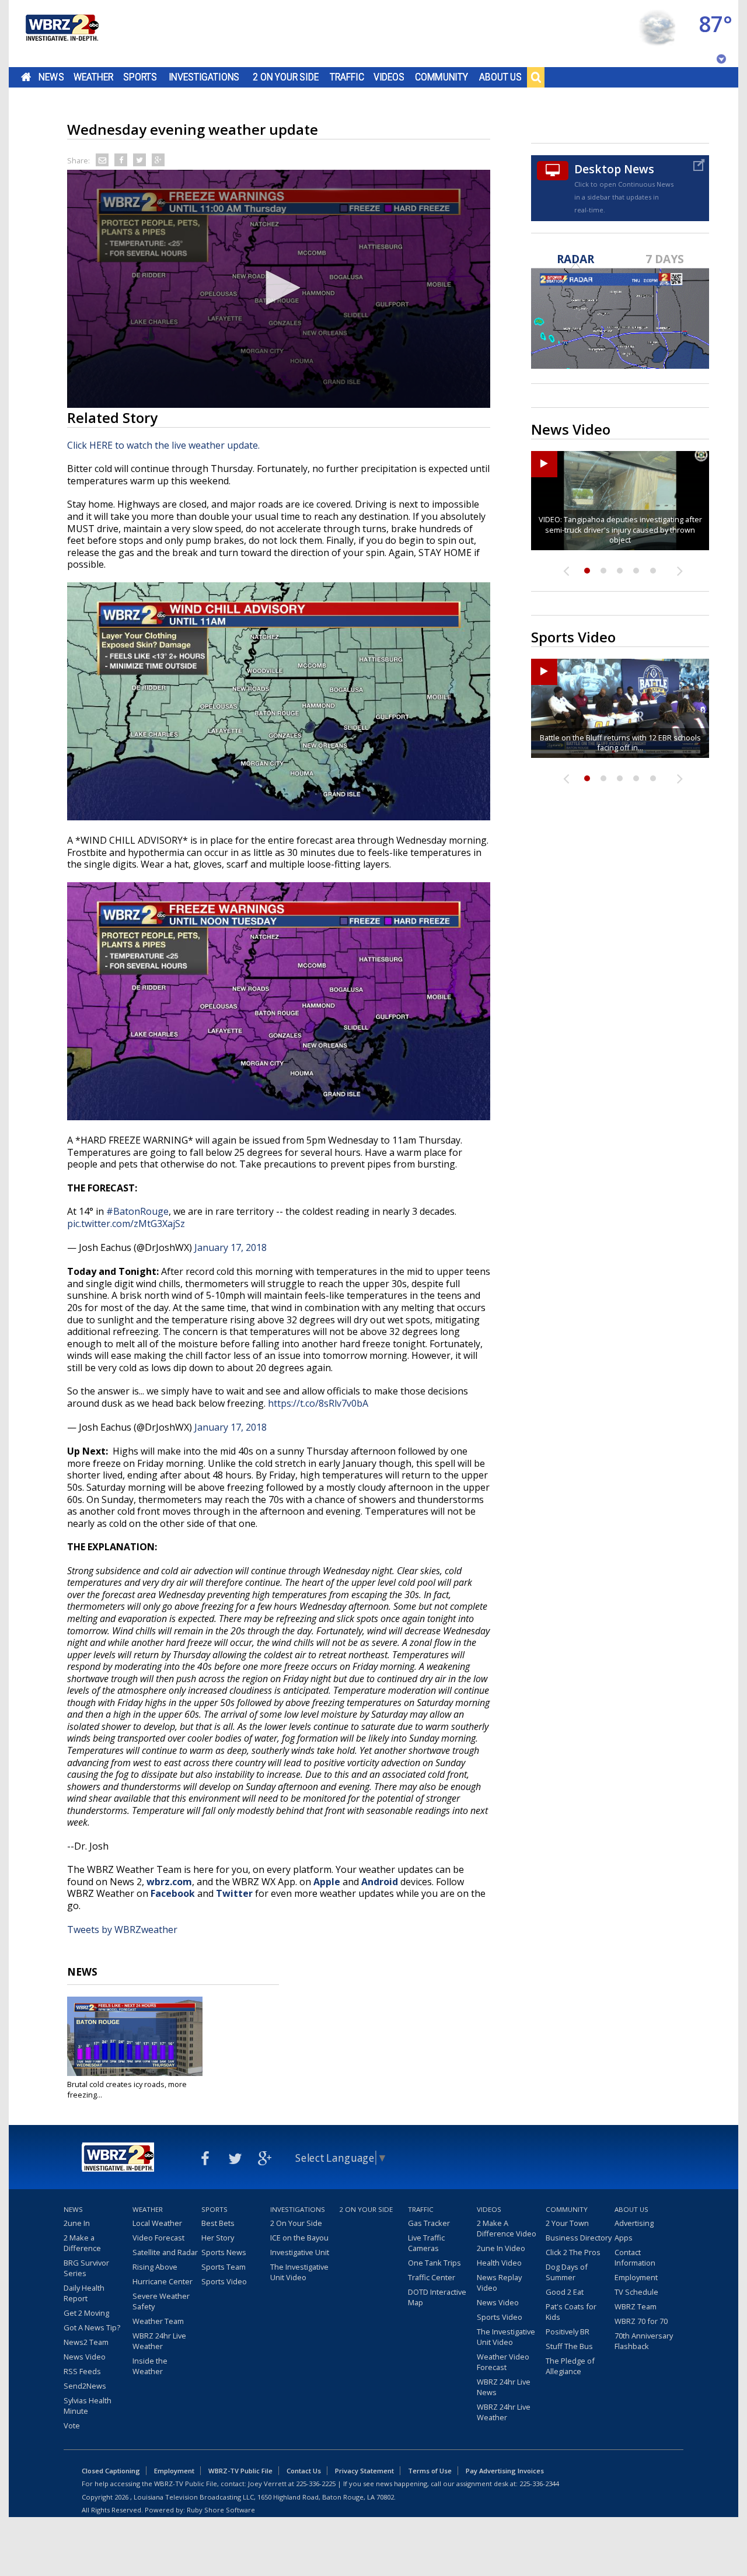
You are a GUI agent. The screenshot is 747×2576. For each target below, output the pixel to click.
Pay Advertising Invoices (505, 2471)
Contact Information (635, 2257)
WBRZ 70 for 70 (641, 2321)
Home (26, 77)
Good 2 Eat (565, 2292)
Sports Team (224, 2267)
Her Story (218, 2238)
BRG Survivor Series (86, 2268)
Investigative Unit (300, 2252)
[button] (279, 288)
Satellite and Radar (165, 2252)
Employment (636, 2277)
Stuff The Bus (569, 2346)
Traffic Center (432, 2277)
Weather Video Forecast (503, 2362)
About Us (500, 77)
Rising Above (155, 2267)
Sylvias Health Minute (88, 2406)
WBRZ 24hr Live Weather (159, 2341)
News (51, 77)
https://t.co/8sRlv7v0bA (318, 1403)
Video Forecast (158, 2238)
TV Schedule (636, 2292)
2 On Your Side (286, 77)
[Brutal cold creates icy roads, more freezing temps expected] (135, 2036)
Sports (140, 77)
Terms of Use (430, 2471)
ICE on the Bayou (299, 2238)
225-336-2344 (539, 2484)
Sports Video (224, 2281)
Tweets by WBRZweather (122, 1930)
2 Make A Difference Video (507, 2228)
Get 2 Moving (86, 2313)
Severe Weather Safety (161, 2301)
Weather (93, 77)
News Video (85, 2357)
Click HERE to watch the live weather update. (163, 445)
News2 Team (86, 2342)
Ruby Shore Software (221, 2510)
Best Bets (218, 2223)
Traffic (347, 77)
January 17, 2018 (231, 1247)
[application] (279, 289)
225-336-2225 (316, 2484)
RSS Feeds (82, 2371)
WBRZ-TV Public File (240, 2471)
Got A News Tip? (92, 2327)
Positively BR (568, 2332)
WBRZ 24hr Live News (504, 2387)
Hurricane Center (163, 2281)
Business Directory (579, 2238)
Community (441, 77)
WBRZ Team (636, 2306)
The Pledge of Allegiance (570, 2366)
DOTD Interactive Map (437, 2297)
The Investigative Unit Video (299, 2272)
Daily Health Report (84, 2293)
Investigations (204, 77)
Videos (389, 77)
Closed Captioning (111, 2471)
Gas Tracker (429, 2223)
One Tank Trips (434, 2263)
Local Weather (157, 2223)
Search (536, 77)
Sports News (224, 2252)
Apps (624, 2238)
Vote (72, 2425)
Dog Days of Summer (567, 2272)
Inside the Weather (150, 2366)
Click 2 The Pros (573, 2252)
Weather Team (158, 2321)
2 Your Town (567, 2223)
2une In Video (501, 2248)
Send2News (85, 2386)
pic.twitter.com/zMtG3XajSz (126, 1224)
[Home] (61, 34)
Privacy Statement (364, 2471)
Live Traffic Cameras (426, 2243)
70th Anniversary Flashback (644, 2341)
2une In (77, 2223)
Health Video (499, 2263)
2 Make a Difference (82, 2243)
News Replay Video (499, 2283)
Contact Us (304, 2471)
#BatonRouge (137, 1211)
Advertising (634, 2223)
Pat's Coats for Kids (571, 2312)
